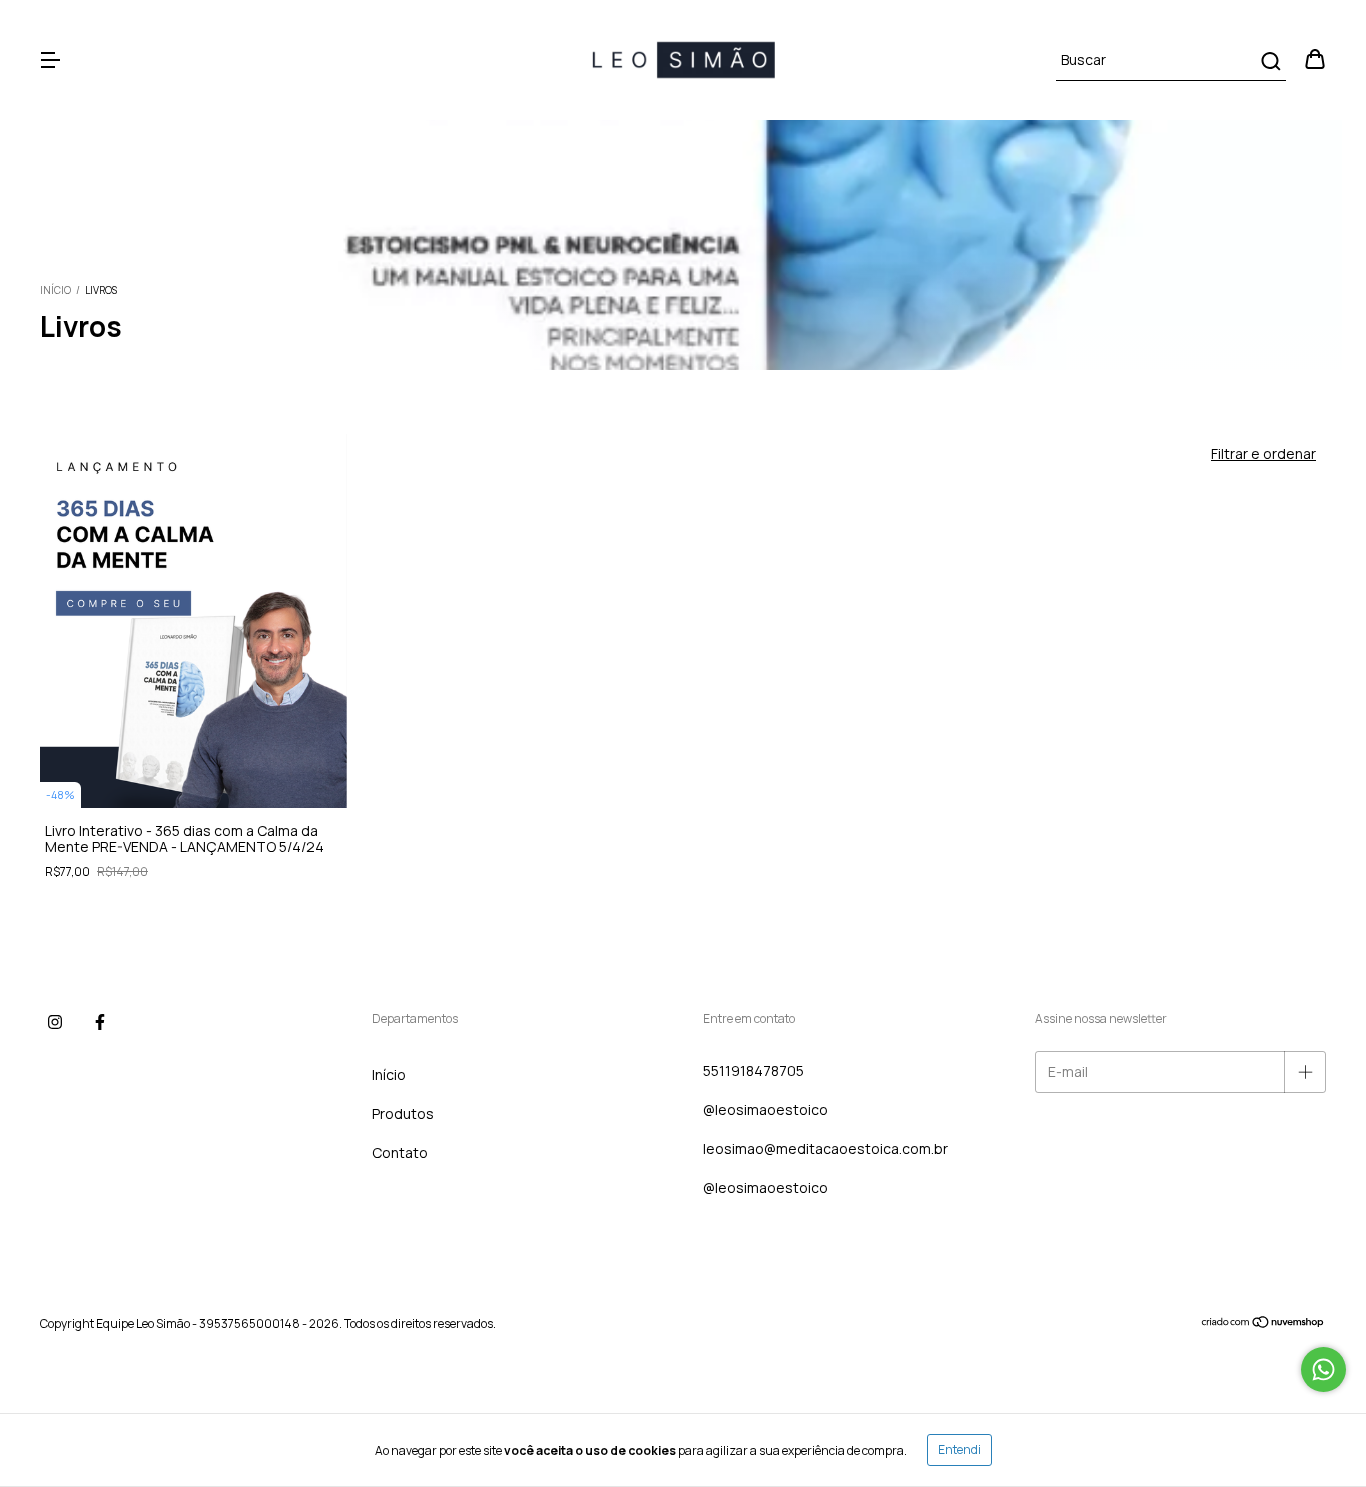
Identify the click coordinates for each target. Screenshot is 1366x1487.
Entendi (959, 1449)
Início (55, 290)
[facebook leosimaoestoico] (100, 1023)
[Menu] (50, 60)
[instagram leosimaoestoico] (55, 1023)
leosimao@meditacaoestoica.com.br (825, 1148)
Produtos (403, 1113)
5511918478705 (753, 1070)
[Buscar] (1269, 61)
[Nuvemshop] (1263, 1324)
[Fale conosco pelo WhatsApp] (1323, 1369)
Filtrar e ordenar (1263, 453)
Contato (400, 1152)
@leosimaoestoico (765, 1109)
